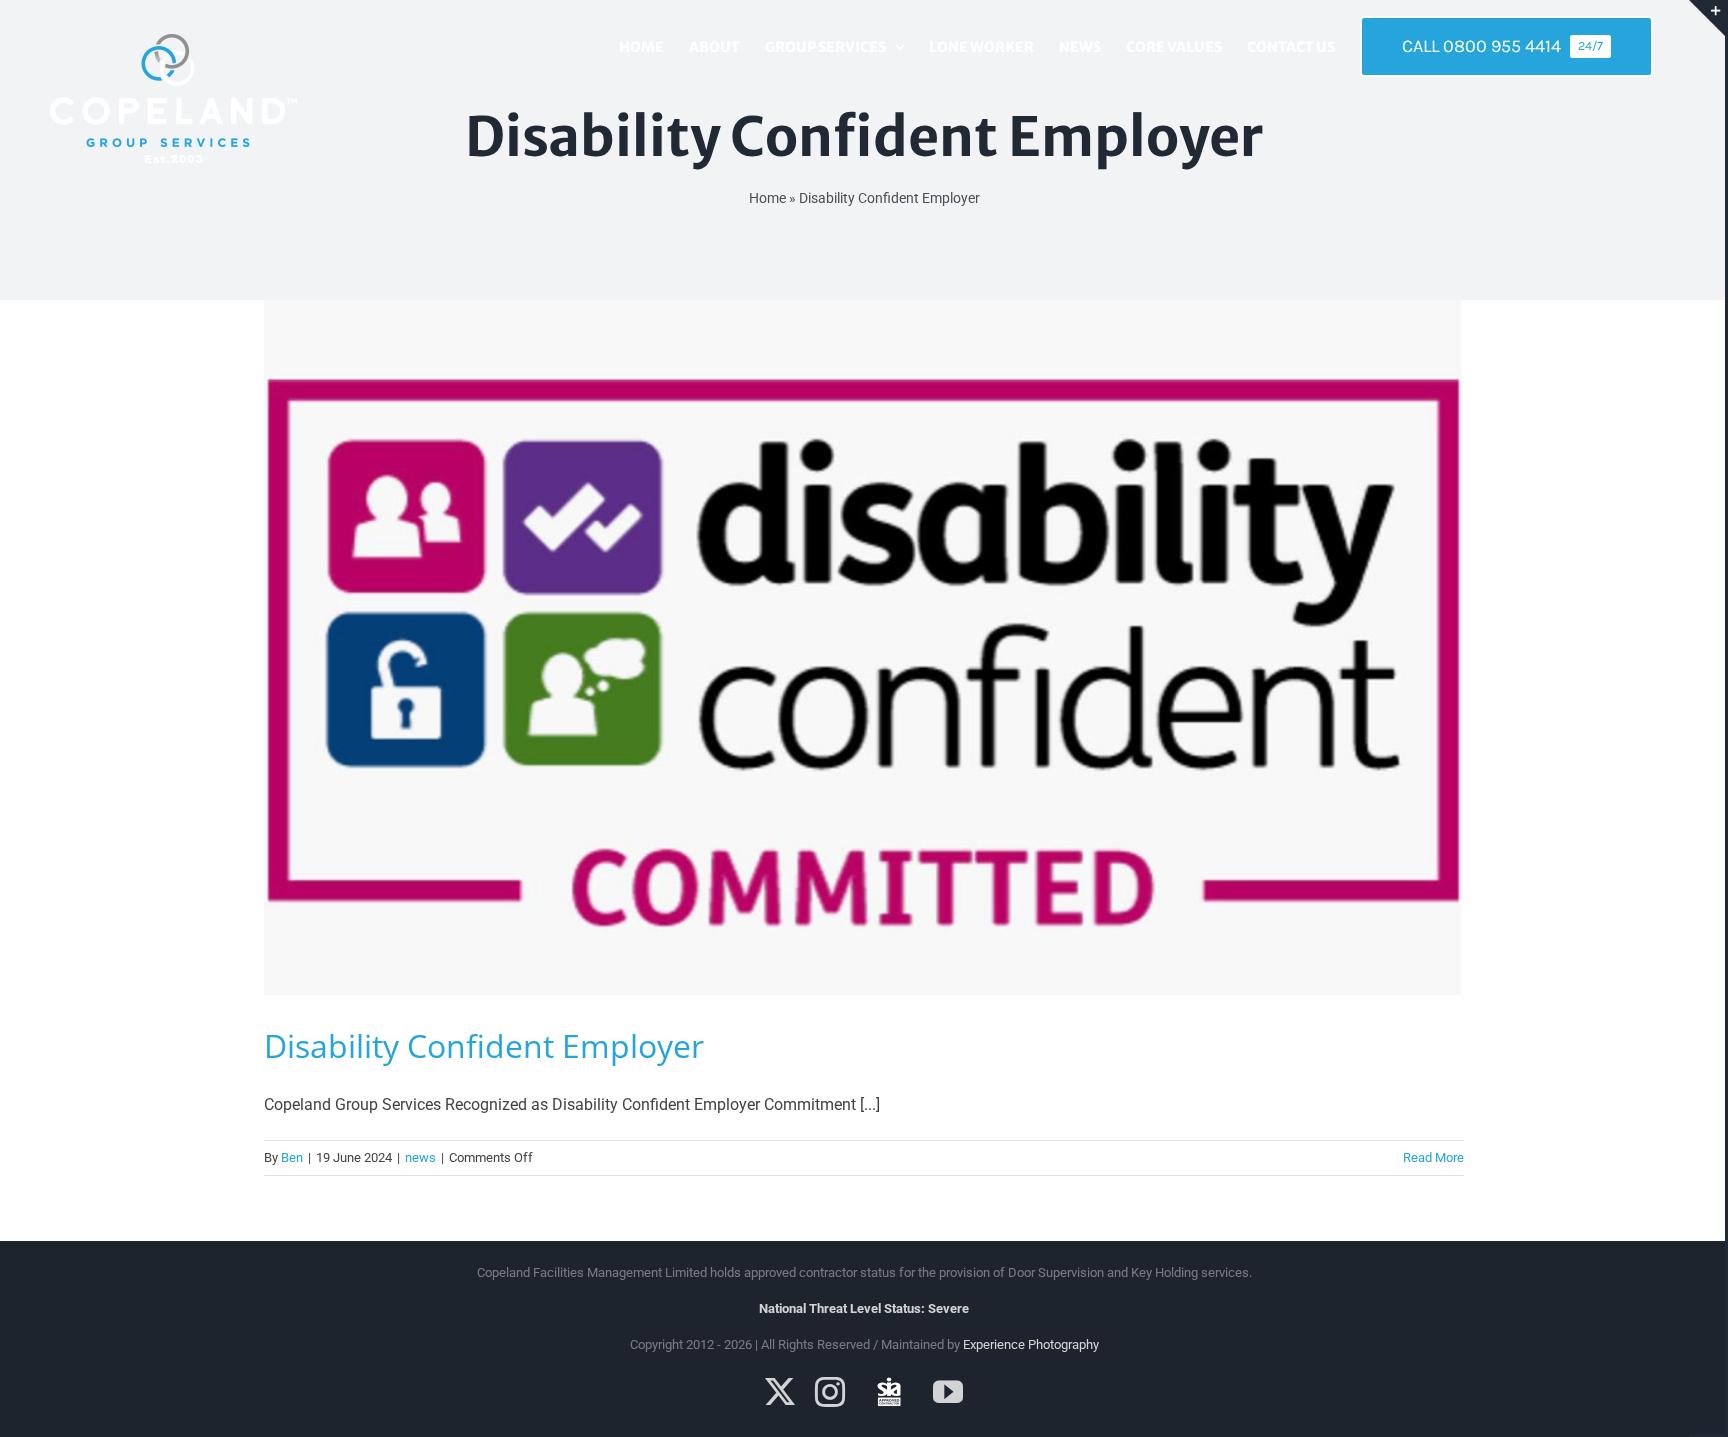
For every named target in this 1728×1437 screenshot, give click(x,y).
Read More (1433, 1157)
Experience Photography (1031, 1344)
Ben (292, 1157)
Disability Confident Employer (484, 1045)
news (420, 1157)
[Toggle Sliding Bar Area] (1707, 18)
